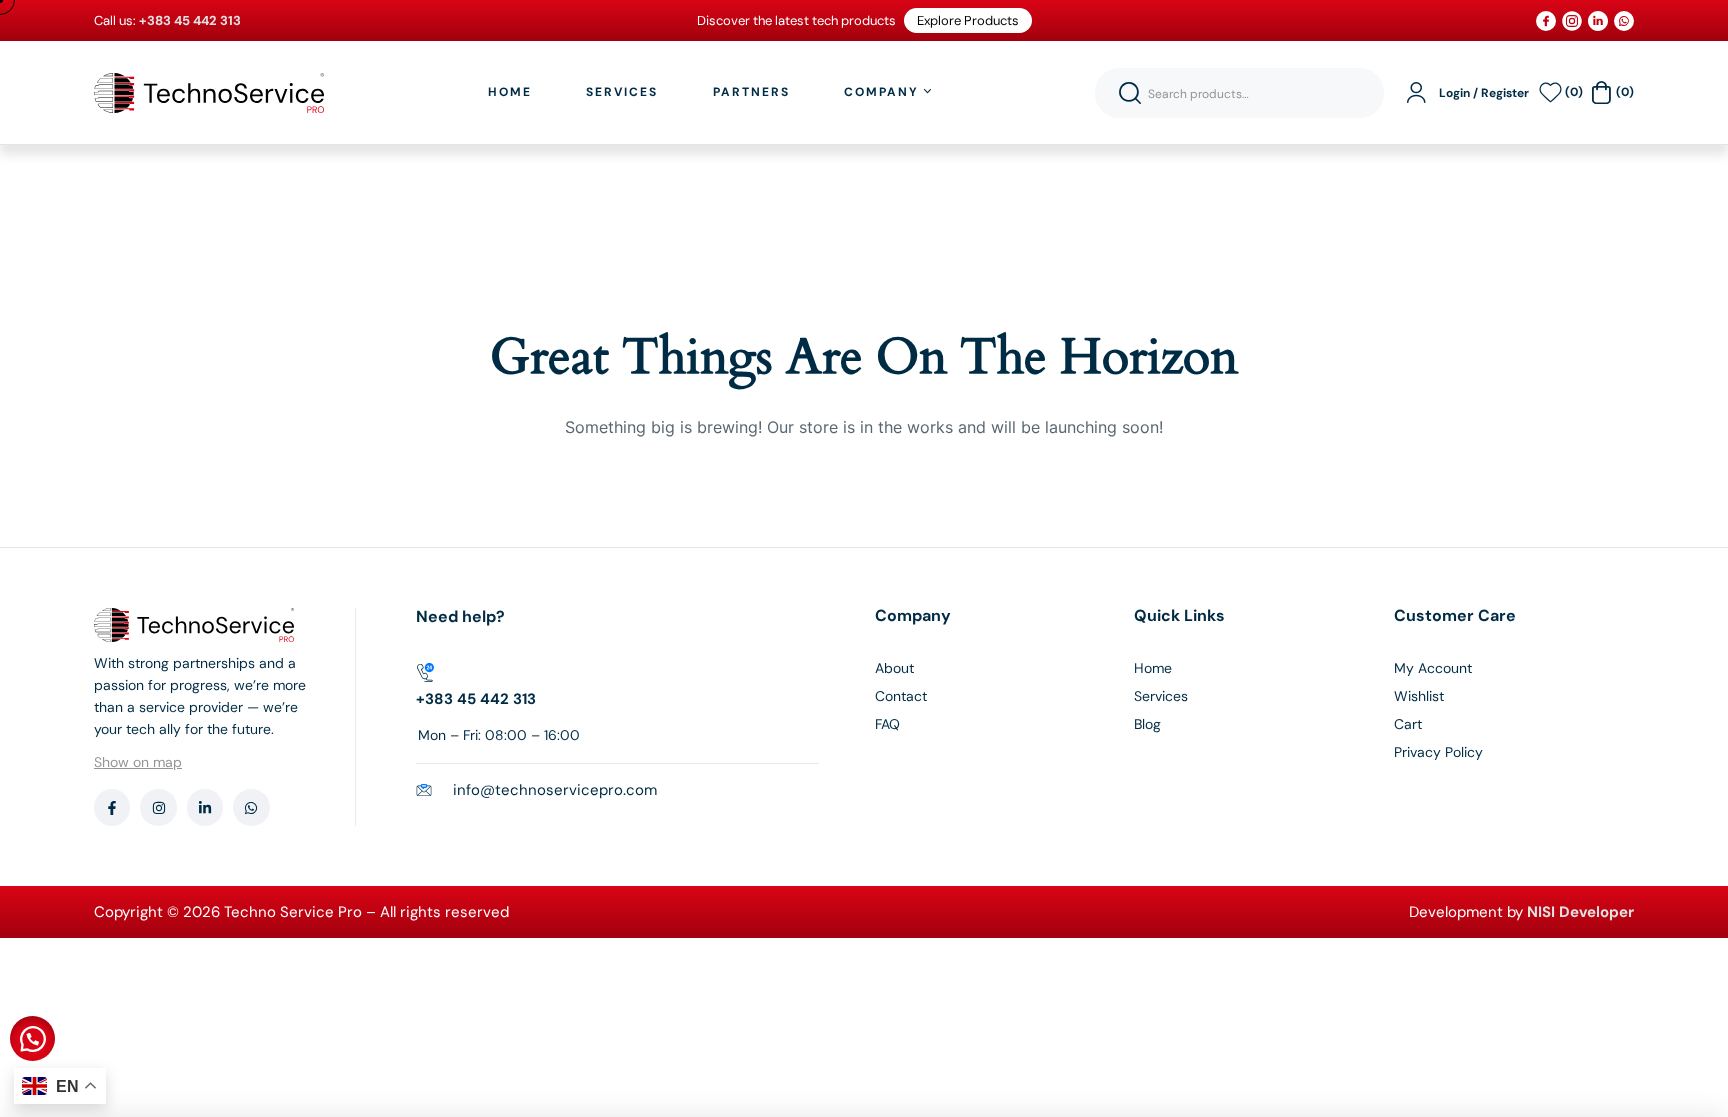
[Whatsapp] (251, 807)
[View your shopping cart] (1601, 92)
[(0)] (1550, 92)
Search (1130, 93)
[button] (32, 1038)
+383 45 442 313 (476, 699)
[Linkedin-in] (205, 807)
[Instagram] (158, 807)
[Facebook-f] (112, 807)
